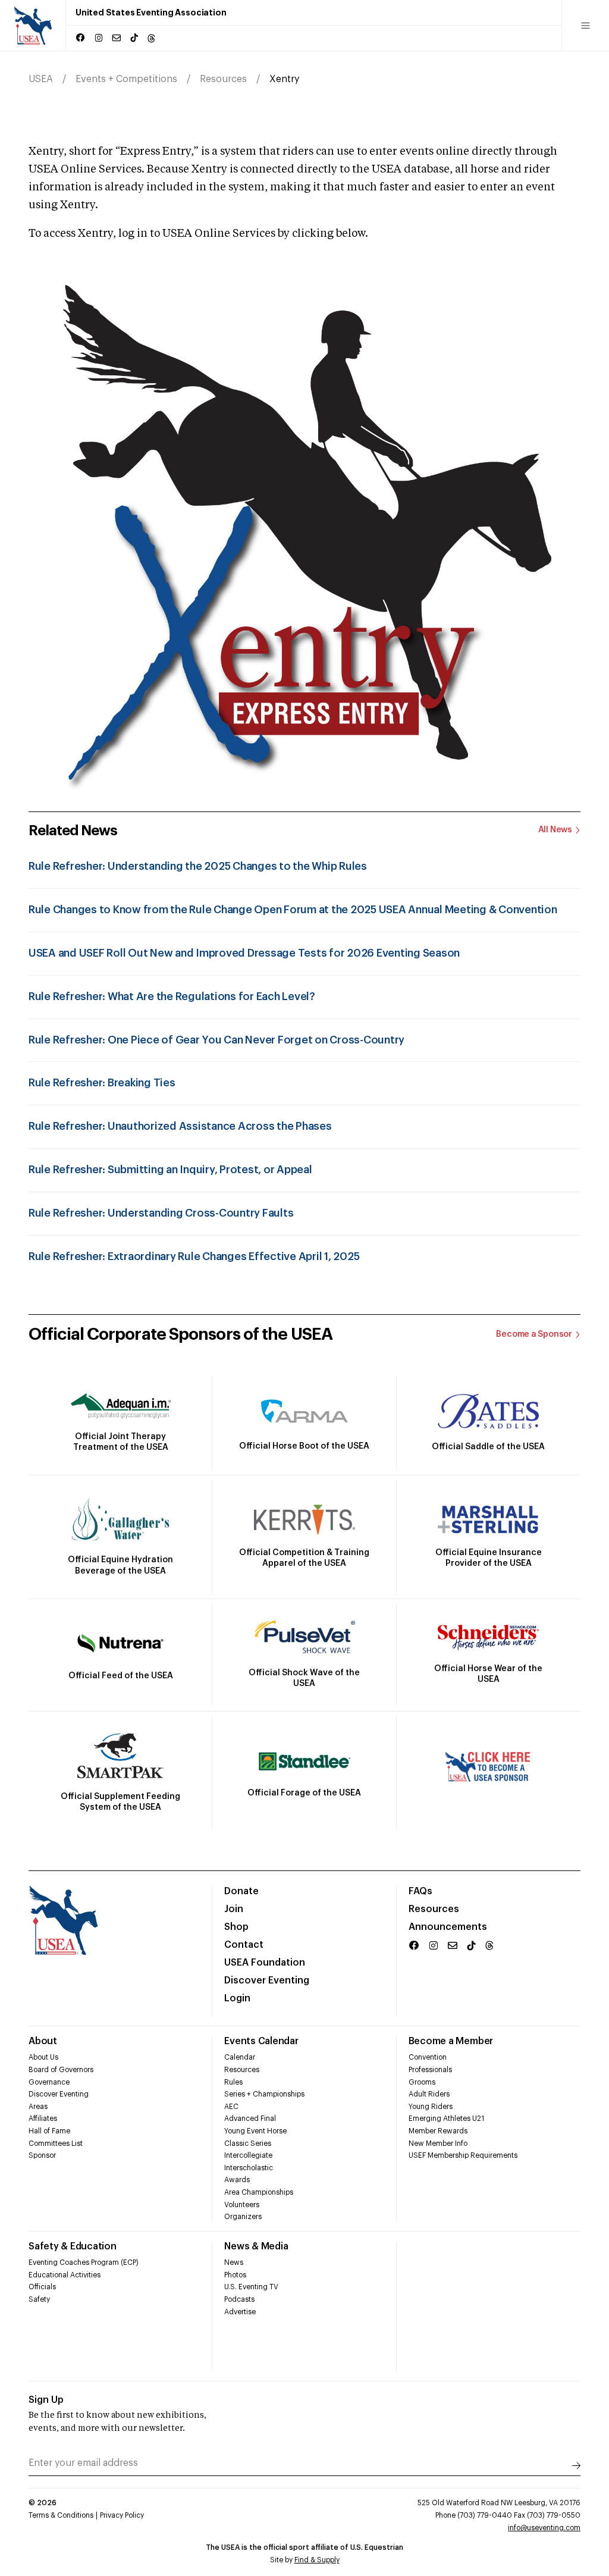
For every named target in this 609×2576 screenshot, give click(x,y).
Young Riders (431, 2107)
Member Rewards (438, 2131)
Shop (236, 1927)
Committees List (56, 2143)
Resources (223, 79)
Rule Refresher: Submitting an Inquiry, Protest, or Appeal (170, 1170)
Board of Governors (61, 2070)
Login (237, 1998)
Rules (233, 2082)
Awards (237, 2180)
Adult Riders (429, 2094)
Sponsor (42, 2155)
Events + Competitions (126, 79)
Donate (241, 1891)
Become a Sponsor (534, 1334)
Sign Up (46, 2400)
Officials (42, 2287)
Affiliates (43, 2119)
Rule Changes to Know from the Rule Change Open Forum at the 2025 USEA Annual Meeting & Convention (293, 910)
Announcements (448, 1927)
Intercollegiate (248, 2155)
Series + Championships (264, 2094)
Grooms (422, 2082)
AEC (231, 2107)
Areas (38, 2107)
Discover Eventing (267, 1980)
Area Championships (259, 2192)
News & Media (256, 2246)
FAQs (420, 1891)
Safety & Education (73, 2246)
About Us (43, 2057)
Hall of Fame (49, 2131)
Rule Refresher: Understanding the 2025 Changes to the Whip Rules (198, 866)
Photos (235, 2275)
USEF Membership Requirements (463, 2155)
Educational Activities (65, 2275)
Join (234, 1909)
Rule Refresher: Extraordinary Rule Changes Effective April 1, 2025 (194, 1256)
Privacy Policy (122, 2515)
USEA (41, 79)
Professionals (430, 2070)
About (43, 2041)
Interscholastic (249, 2168)
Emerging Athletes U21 (446, 2119)
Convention (428, 2057)
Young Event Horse (255, 2131)
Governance (49, 2082)
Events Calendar (261, 2041)
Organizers (243, 2217)
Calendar (240, 2057)
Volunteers (242, 2205)
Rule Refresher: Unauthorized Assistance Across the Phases (180, 1126)
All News (555, 830)
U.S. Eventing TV (251, 2287)
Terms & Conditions (61, 2515)
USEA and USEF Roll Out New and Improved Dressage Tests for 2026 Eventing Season (244, 953)
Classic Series (248, 2143)
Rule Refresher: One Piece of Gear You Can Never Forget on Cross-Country (216, 1040)
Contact (244, 1945)
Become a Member (451, 2041)
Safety (39, 2299)
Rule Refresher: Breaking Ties (102, 1083)
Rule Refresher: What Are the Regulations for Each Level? (172, 996)
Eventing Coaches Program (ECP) (84, 2262)
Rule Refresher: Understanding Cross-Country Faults (161, 1213)
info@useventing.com (544, 2528)
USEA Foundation (265, 1963)
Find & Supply (317, 2560)
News (234, 2262)
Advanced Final (250, 2119)
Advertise (240, 2312)
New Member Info (438, 2143)
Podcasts (239, 2299)
